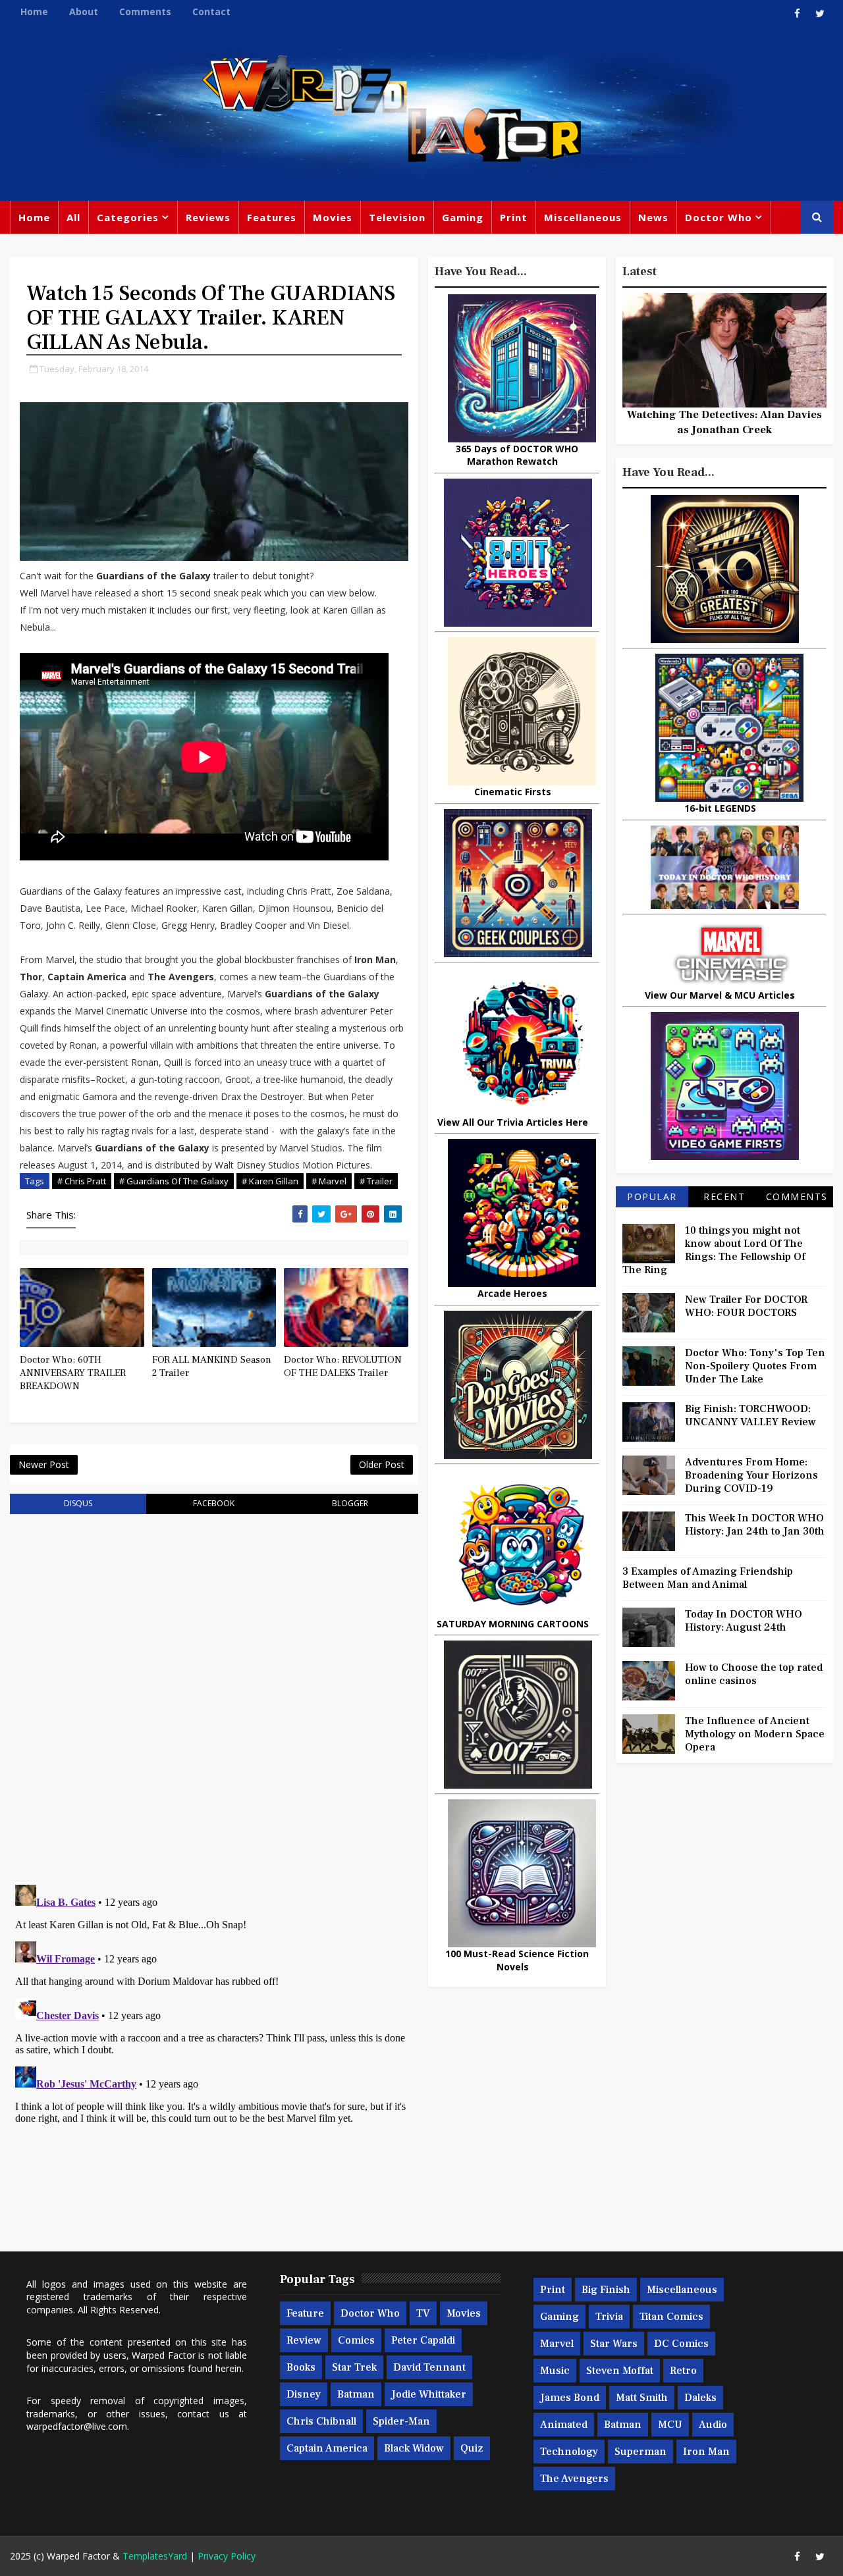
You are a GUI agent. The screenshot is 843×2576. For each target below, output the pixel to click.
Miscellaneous (583, 217)
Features (272, 217)
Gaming (463, 217)
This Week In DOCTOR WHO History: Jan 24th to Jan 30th (755, 1525)
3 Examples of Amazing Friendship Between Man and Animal (708, 1578)
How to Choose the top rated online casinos (754, 1674)
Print (514, 217)
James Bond (570, 2398)
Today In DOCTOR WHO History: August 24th (744, 1621)
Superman (640, 2452)
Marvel (557, 2344)
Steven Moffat (620, 2371)
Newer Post (44, 1464)
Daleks (700, 2398)
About (84, 12)
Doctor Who (719, 217)
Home (34, 12)
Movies (333, 217)
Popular (652, 1196)
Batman (356, 2394)
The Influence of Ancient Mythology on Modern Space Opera (755, 1734)
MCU (670, 2425)
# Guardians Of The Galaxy (174, 1181)
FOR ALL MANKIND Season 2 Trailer (212, 1366)
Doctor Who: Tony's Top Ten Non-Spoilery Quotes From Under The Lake (755, 1366)
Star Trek (354, 2367)
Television (397, 217)
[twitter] (820, 13)
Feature (305, 2313)
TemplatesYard (155, 2556)
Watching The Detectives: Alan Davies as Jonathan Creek (724, 422)
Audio (713, 2425)
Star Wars (614, 2344)
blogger (350, 1503)
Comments (145, 12)
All (73, 217)
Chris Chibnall (321, 2421)
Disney (304, 2394)
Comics (356, 2340)
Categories (128, 217)
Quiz (472, 2448)
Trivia (609, 2317)
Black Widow (414, 2448)
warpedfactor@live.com (77, 2426)
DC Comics (681, 2344)
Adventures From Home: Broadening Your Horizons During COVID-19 (751, 1475)
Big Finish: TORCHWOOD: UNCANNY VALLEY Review (750, 1415)
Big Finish (606, 2290)
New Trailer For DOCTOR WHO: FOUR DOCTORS (746, 1306)
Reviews (208, 217)
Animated (564, 2425)
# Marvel (329, 1181)
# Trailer (376, 1181)
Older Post (382, 1464)
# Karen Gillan (270, 1181)
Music (555, 2371)
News (653, 217)
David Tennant (429, 2367)
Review (304, 2340)
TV (423, 2313)
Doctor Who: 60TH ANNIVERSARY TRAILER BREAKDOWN (73, 1373)
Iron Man (706, 2452)
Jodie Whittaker (429, 2394)
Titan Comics (671, 2317)
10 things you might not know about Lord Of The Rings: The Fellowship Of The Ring (714, 1250)
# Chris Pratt (82, 1181)
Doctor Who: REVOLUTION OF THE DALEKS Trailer (343, 1366)
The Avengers (574, 2479)
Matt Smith (642, 2398)
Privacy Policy (227, 2556)
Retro (683, 2371)
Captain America (327, 2448)
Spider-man (401, 2421)
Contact (211, 12)
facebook (214, 1503)
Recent (724, 1196)
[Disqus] (214, 1691)
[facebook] (797, 13)
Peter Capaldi (423, 2340)
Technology (569, 2452)
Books (301, 2367)
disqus (78, 1503)
